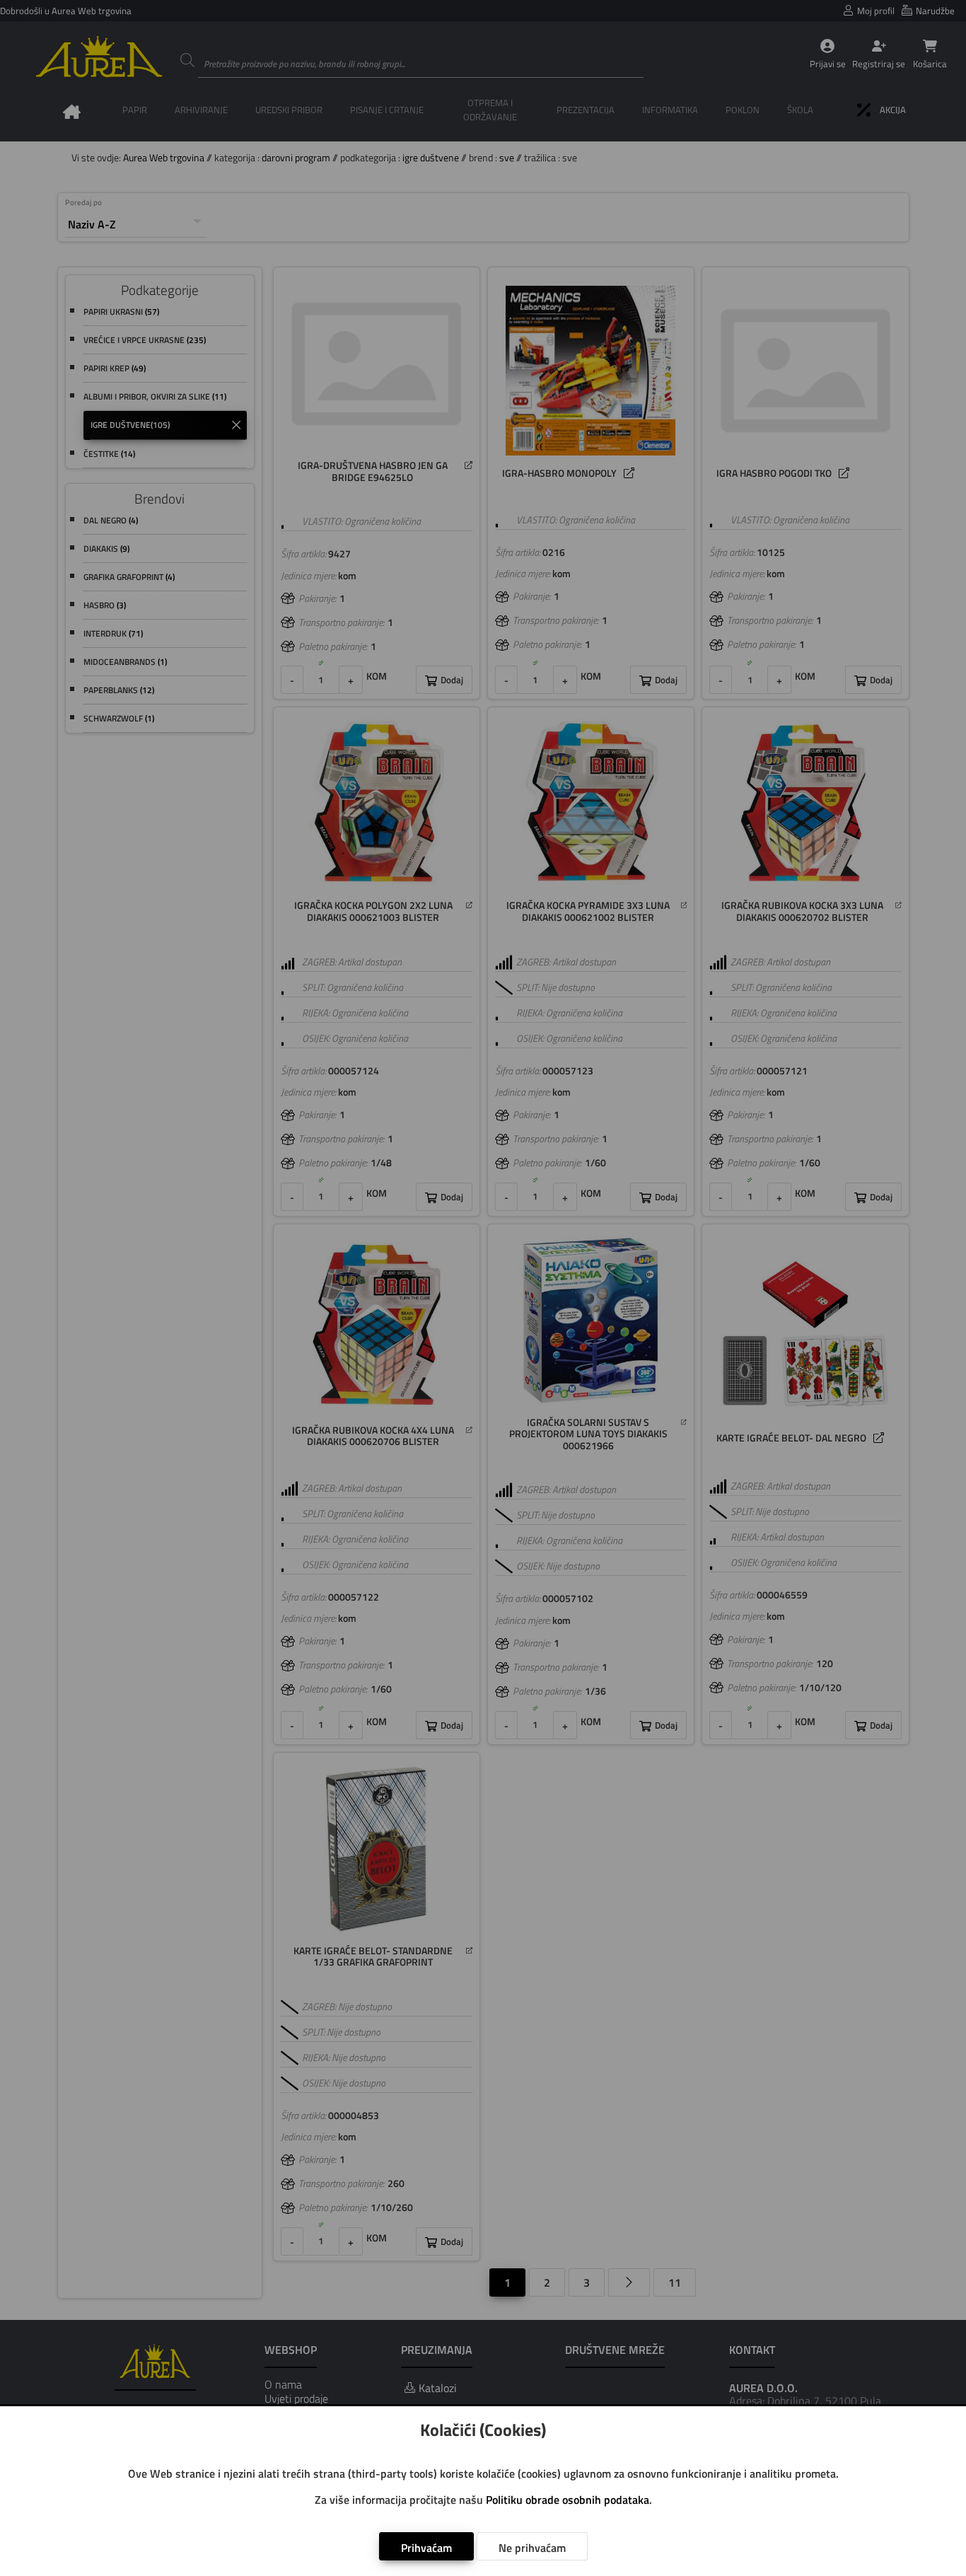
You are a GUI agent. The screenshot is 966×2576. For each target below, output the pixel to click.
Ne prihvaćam (532, 2548)
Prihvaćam (426, 2548)
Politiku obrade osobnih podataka (568, 2500)
